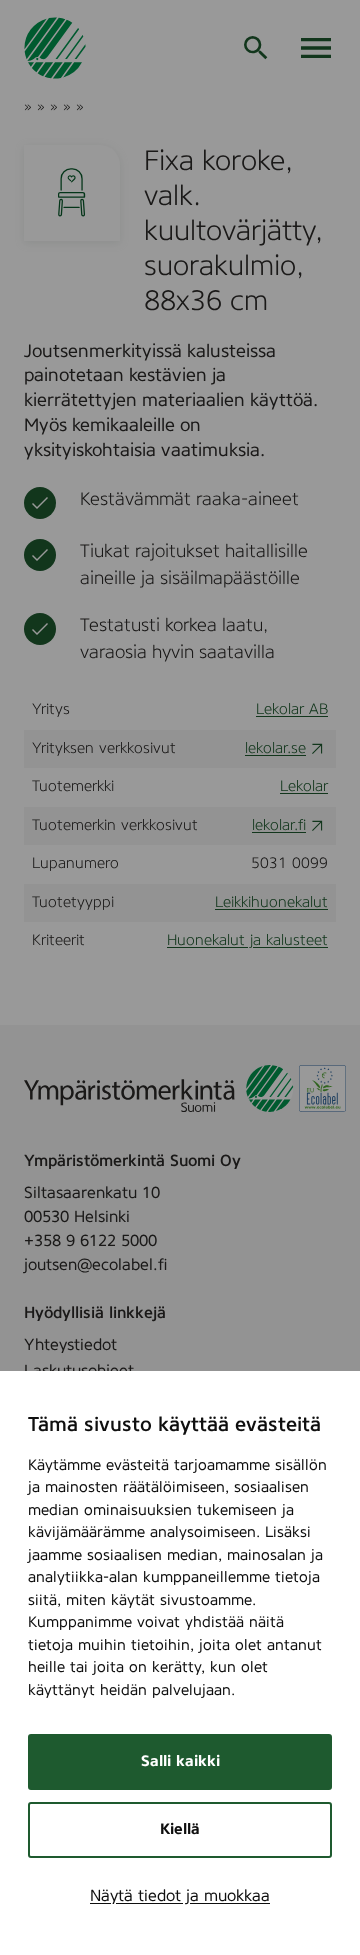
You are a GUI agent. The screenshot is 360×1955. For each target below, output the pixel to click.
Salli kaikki (180, 1761)
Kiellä (180, 1829)
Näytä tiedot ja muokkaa (180, 1896)
